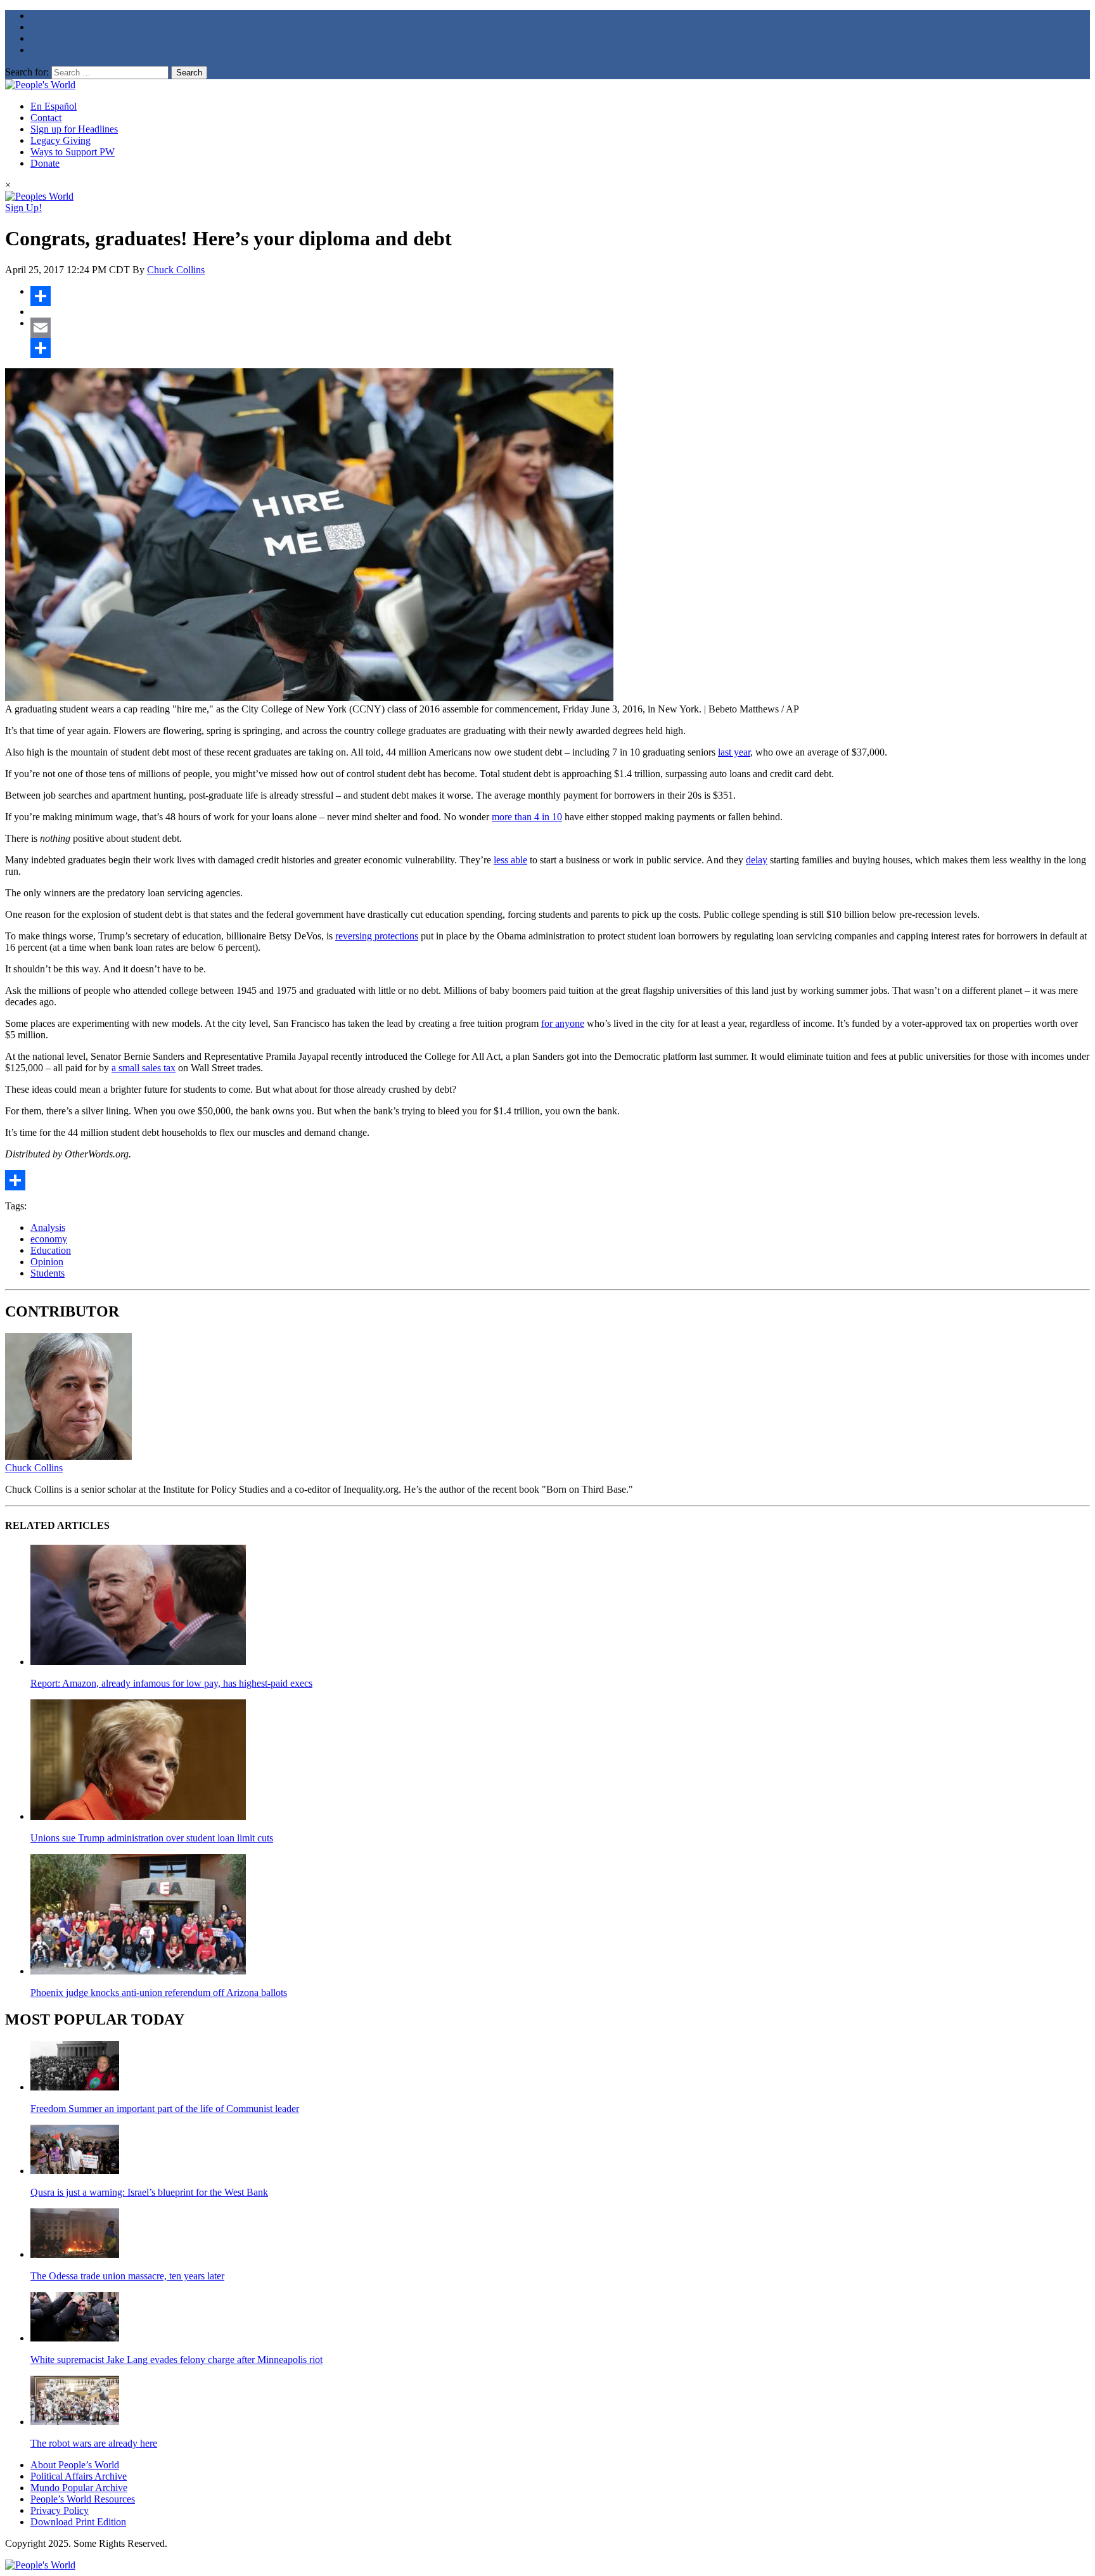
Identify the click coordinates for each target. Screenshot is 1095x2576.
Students (48, 1273)
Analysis (48, 1227)
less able (510, 860)
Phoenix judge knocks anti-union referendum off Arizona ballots (159, 1993)
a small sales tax (144, 1068)
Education (51, 1250)
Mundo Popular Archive (79, 2488)
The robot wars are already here (94, 2443)
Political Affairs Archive (79, 2476)
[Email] (560, 328)
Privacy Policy (60, 2510)
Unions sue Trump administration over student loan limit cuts (152, 1838)
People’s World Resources (83, 2499)
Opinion (47, 1262)
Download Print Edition (78, 2522)
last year (734, 752)
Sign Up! (23, 208)
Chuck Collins (176, 270)
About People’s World (75, 2465)
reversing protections (377, 936)
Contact (46, 118)
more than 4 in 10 (527, 817)
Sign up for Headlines (74, 129)
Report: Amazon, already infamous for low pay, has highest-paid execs (171, 1683)
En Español (54, 106)
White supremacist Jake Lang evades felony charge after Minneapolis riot (176, 2360)
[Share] (560, 296)
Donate (45, 163)
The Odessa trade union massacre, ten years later (127, 2276)
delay (757, 860)
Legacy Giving (61, 140)
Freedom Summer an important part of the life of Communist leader (165, 2109)
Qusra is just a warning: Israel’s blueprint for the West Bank (149, 2192)
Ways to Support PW (73, 152)
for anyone (563, 1023)
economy (49, 1239)
